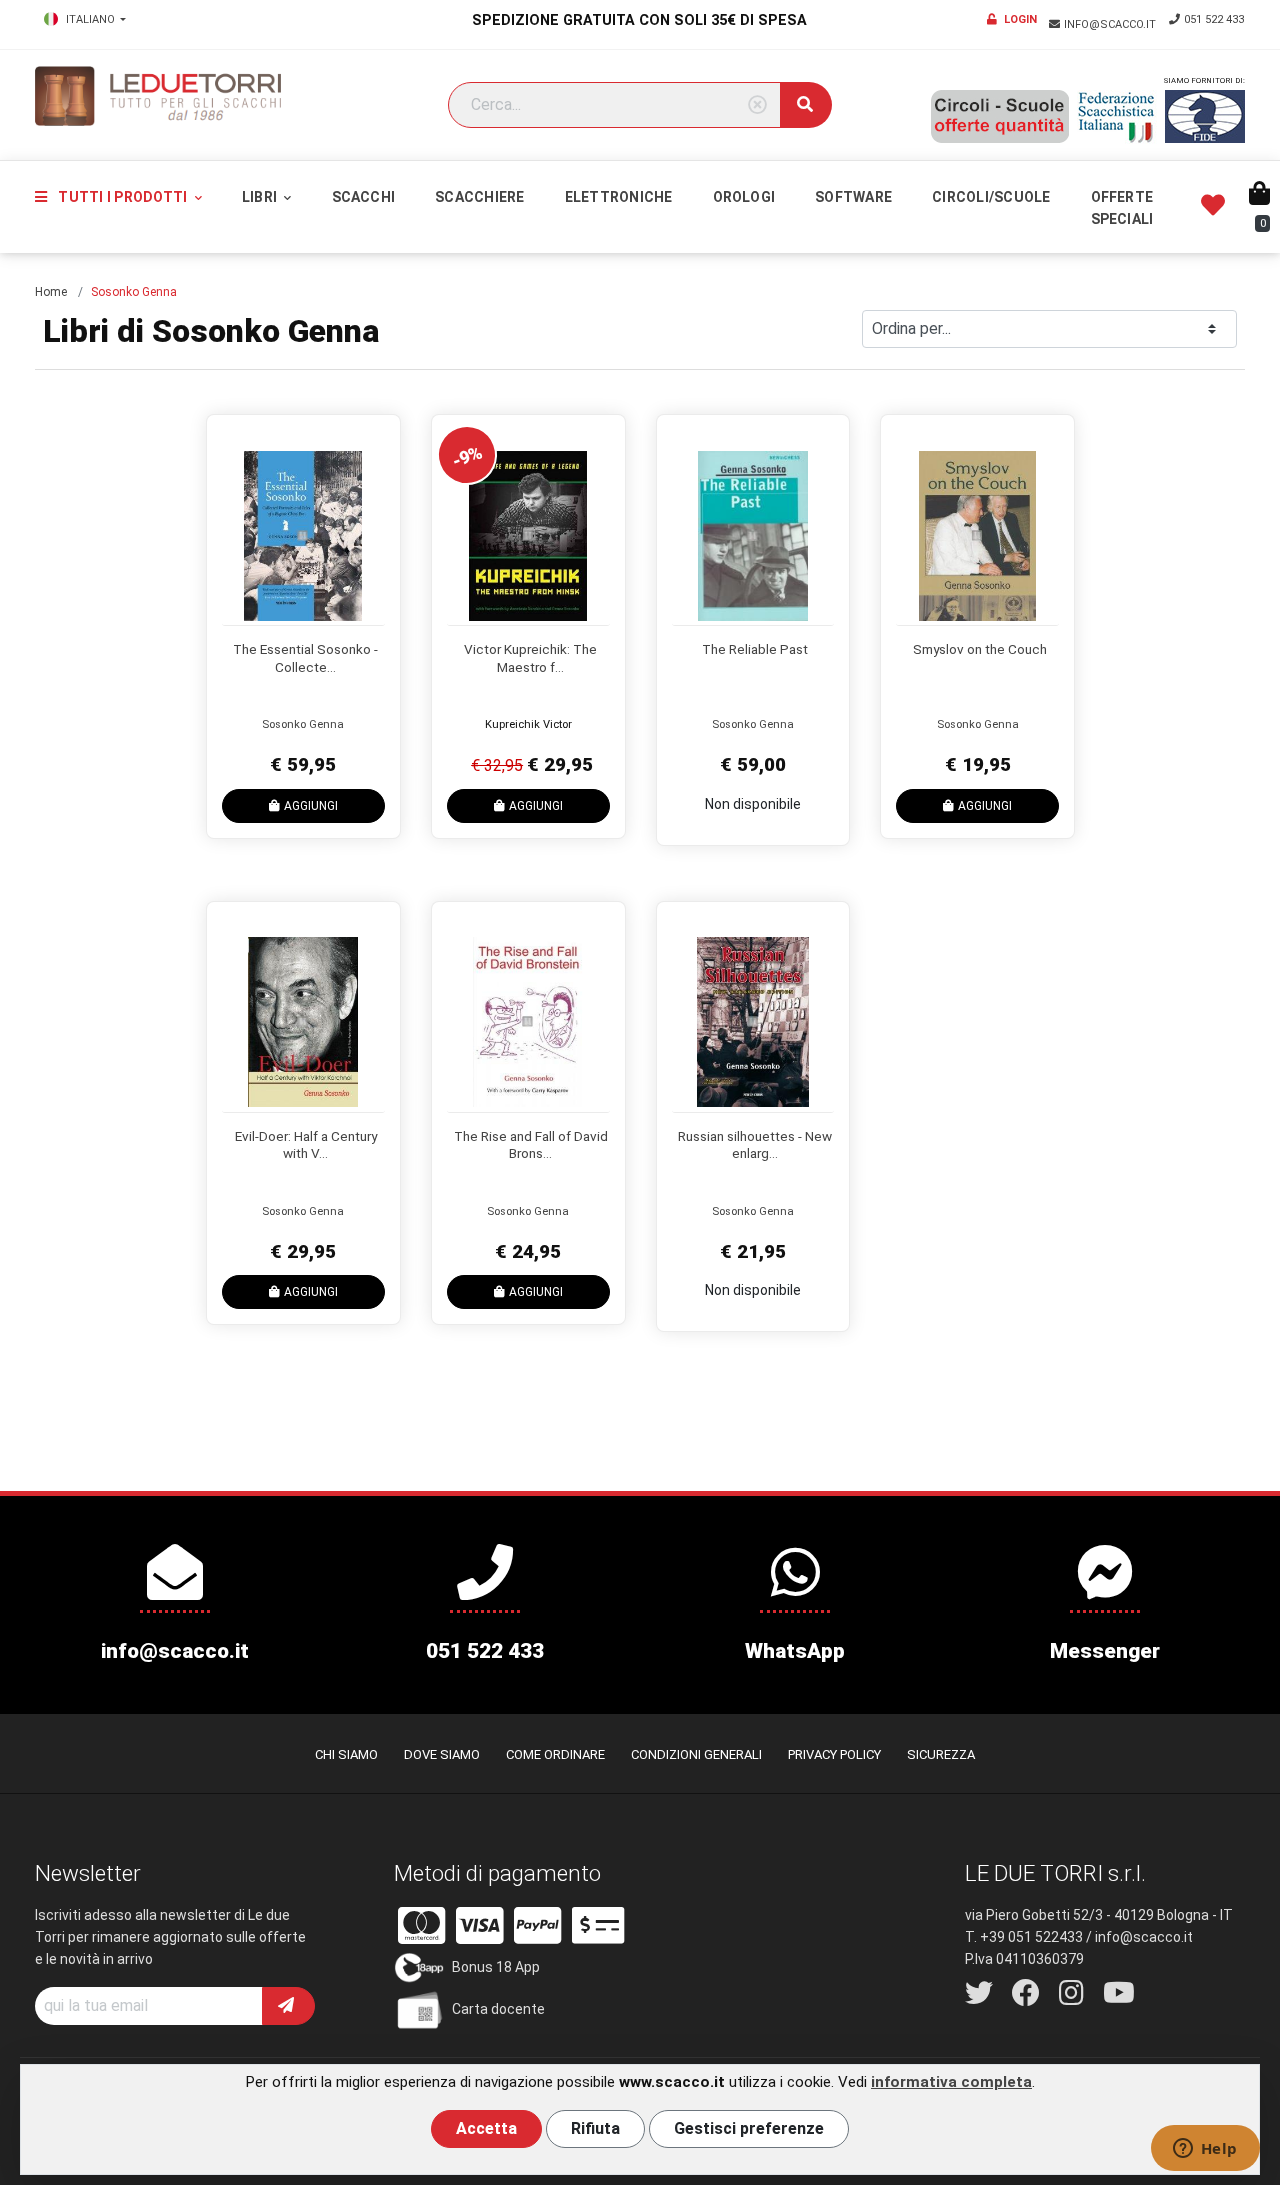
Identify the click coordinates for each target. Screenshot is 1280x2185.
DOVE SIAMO (442, 1754)
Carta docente (498, 2009)
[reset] (757, 105)
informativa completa (951, 2082)
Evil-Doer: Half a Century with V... (306, 1145)
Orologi (744, 197)
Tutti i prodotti (122, 197)
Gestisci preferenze (749, 2128)
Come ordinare (555, 1754)
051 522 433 (1214, 19)
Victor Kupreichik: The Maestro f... (530, 658)
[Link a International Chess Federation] (1205, 116)
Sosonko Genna (303, 724)
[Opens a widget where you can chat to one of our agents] (1205, 2150)
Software (853, 197)
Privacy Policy (834, 1754)
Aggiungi (311, 806)
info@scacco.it (1111, 24)
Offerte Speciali (1122, 208)
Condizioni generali (696, 1754)
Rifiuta (595, 2128)
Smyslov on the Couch (980, 649)
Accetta (486, 2128)
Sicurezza (941, 1754)
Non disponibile (753, 804)
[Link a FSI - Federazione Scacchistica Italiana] (1117, 117)
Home (51, 292)
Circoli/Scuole (991, 197)
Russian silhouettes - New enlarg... (755, 1145)
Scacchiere (479, 197)
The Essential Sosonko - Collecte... (305, 658)
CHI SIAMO (346, 1754)
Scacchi (364, 197)
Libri (261, 197)
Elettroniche (619, 197)
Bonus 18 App (496, 1967)
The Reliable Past (755, 649)
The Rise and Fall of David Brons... (531, 1145)
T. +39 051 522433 (1024, 1937)
